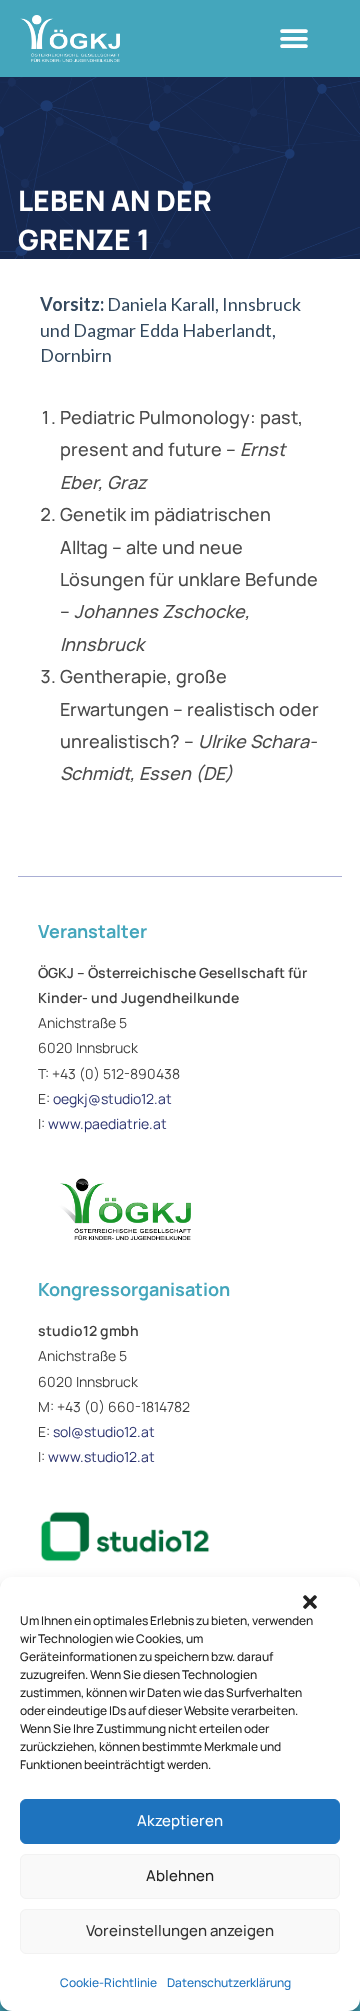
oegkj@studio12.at (112, 1098)
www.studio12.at (101, 1456)
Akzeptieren (180, 1820)
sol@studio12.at (104, 1431)
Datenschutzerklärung (229, 1982)
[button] (310, 1602)
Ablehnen (180, 1875)
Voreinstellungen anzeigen (180, 1930)
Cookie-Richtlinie (108, 1982)
